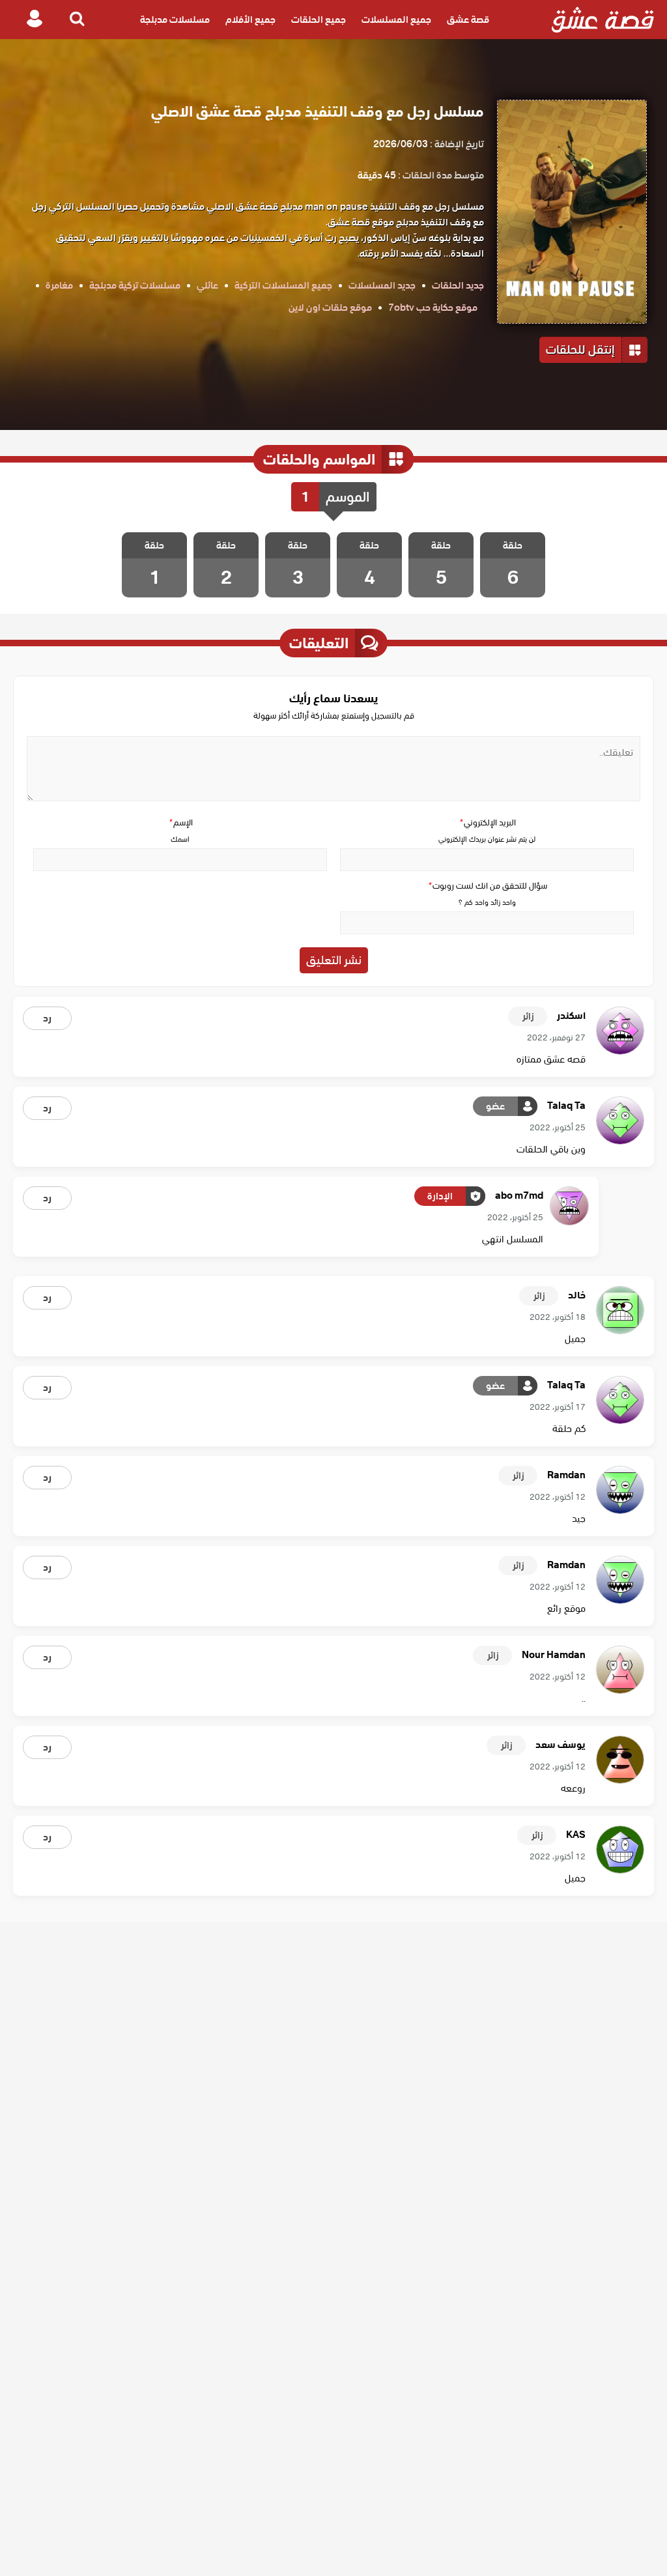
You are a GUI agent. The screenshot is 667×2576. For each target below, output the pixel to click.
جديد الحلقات (458, 285)
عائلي (207, 285)
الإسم (180, 823)
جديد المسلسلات (382, 285)
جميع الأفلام (250, 20)
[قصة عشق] (603, 20)
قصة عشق (468, 20)
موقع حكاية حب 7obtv (433, 308)
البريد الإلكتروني (487, 823)
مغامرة (59, 285)
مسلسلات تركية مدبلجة (135, 285)
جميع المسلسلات (396, 20)
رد (47, 1018)
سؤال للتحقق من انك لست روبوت (487, 886)
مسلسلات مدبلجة (175, 20)
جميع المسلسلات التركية (283, 285)
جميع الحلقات (319, 20)
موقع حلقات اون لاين (330, 308)
